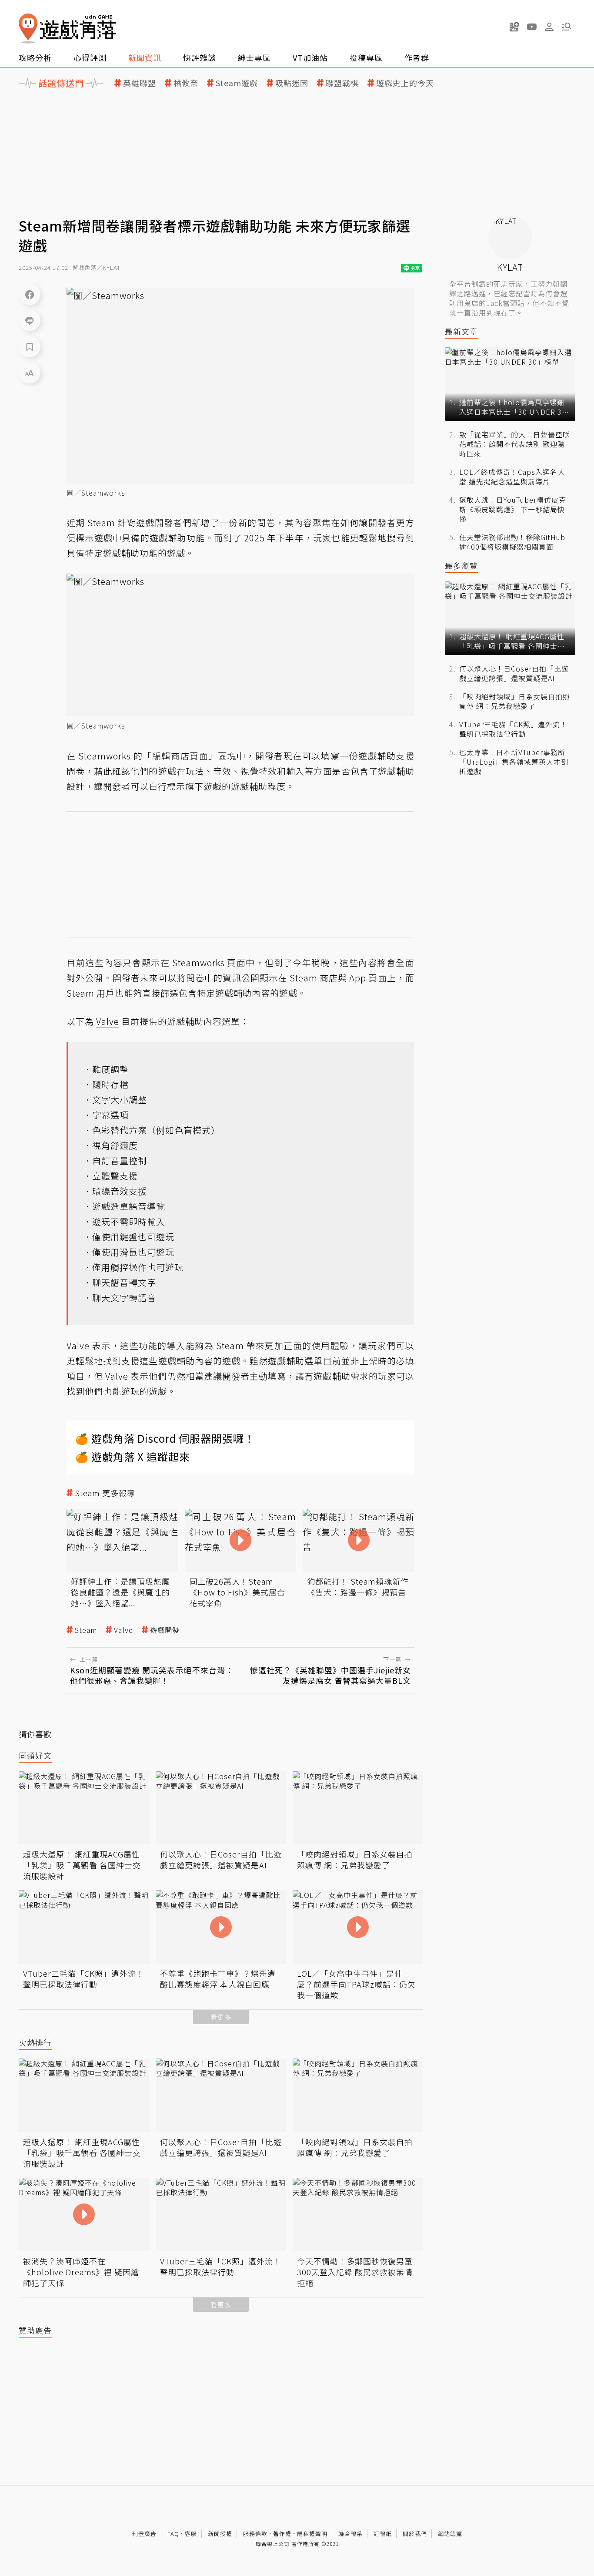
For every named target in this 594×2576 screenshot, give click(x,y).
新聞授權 (220, 2534)
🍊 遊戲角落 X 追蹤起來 (133, 1456)
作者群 (417, 57)
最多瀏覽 (461, 566)
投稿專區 (366, 57)
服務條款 (255, 2534)
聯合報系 (350, 2534)
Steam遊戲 (237, 83)
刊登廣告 (144, 2534)
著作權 (282, 2534)
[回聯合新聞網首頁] (28, 29)
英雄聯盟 (140, 83)
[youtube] (532, 27)
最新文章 (461, 331)
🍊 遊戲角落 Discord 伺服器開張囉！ (165, 1438)
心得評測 (90, 57)
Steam (86, 1630)
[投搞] (514, 27)
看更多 (221, 2017)
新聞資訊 (145, 57)
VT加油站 (310, 57)
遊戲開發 (165, 1630)
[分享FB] (30, 294)
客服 (191, 2534)
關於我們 (415, 2534)
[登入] (549, 27)
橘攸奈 (186, 83)
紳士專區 (254, 57)
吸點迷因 (292, 83)
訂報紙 (383, 2534)
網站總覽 (450, 2534)
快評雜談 (200, 57)
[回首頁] (67, 29)
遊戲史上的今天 (405, 83)
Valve (123, 1630)
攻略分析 (35, 57)
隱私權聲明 (312, 2534)
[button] (567, 27)
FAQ (173, 2534)
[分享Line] (30, 320)
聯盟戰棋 (342, 83)
